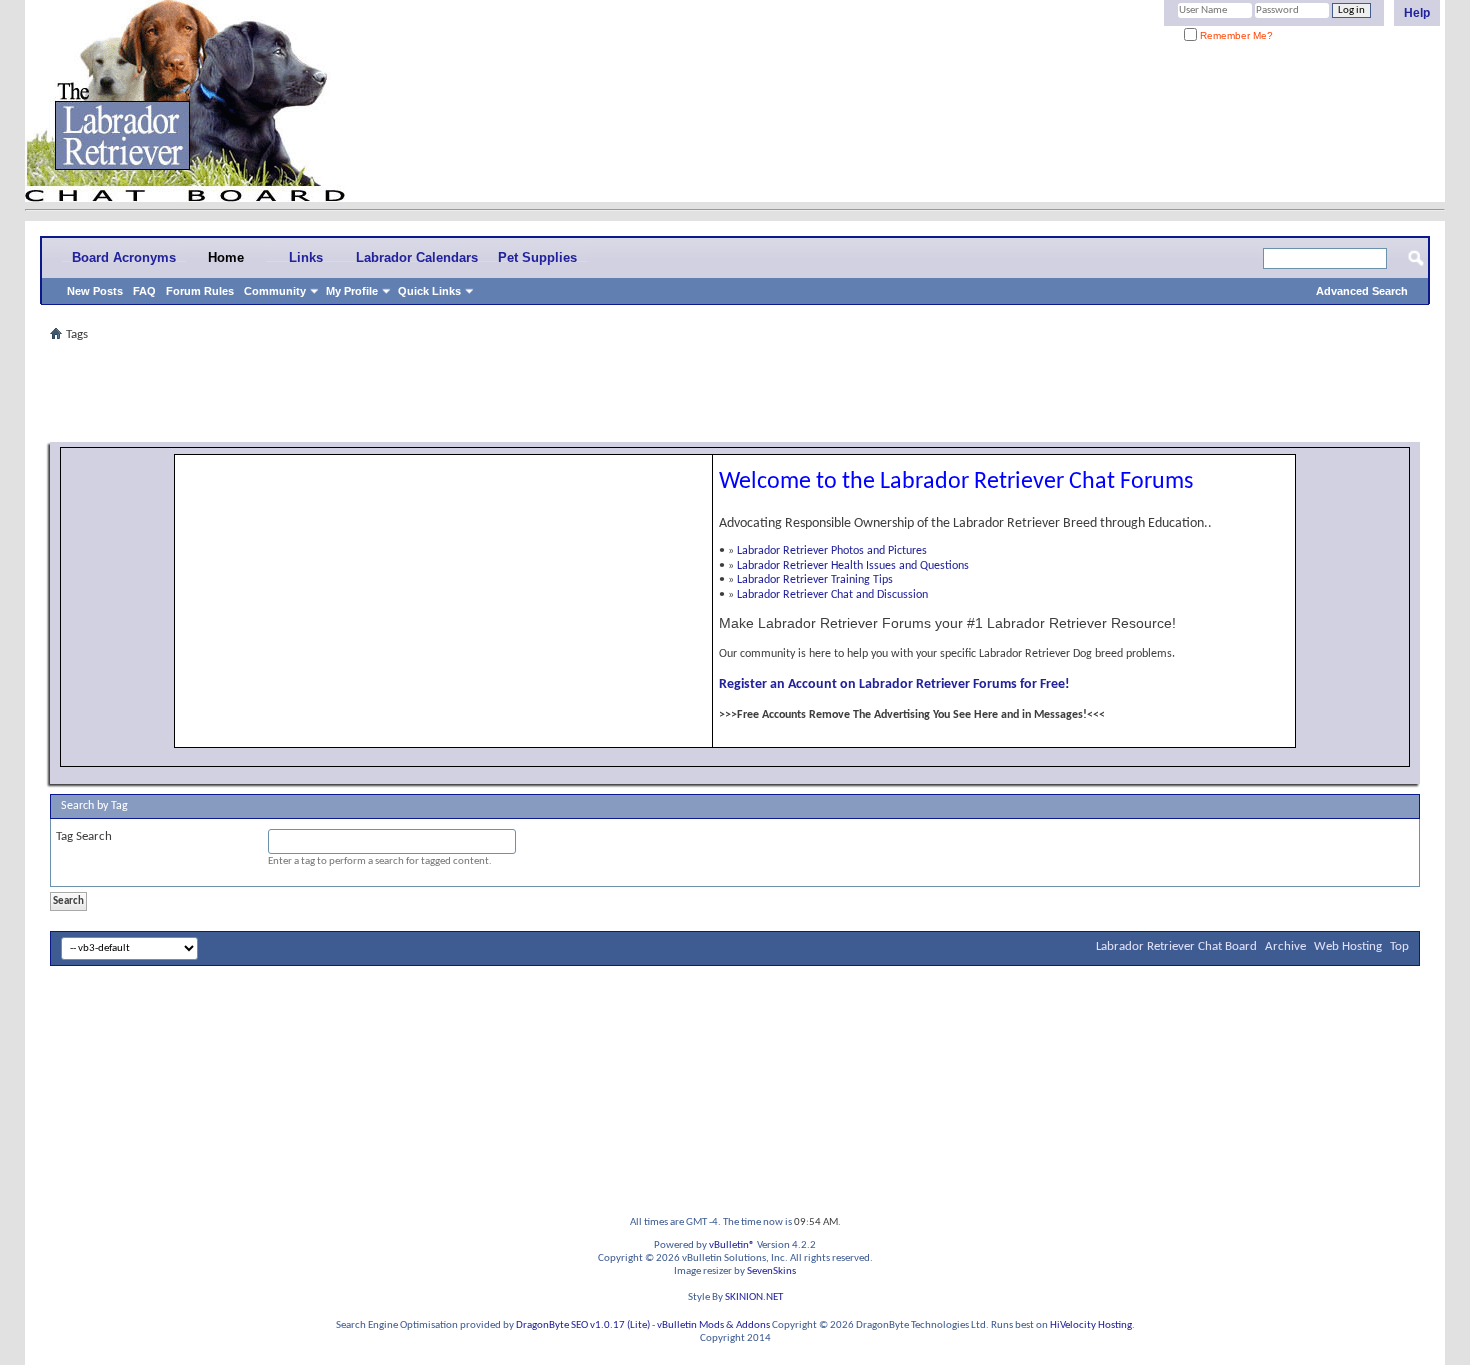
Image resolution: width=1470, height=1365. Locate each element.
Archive (1285, 946)
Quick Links (429, 291)
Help (1417, 13)
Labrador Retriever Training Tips (815, 580)
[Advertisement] (735, 392)
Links (306, 257)
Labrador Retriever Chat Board (1176, 946)
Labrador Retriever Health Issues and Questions (853, 566)
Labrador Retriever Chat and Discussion (832, 595)
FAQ (144, 291)
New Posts (95, 291)
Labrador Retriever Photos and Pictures (832, 551)
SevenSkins (771, 1271)
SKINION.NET (754, 1297)
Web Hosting (1348, 946)
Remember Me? (1235, 35)
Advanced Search (1362, 291)
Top (1399, 946)
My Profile (352, 291)
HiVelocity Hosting (1091, 1325)
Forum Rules (200, 291)
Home (226, 257)
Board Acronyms (124, 257)
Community (275, 291)
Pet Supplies (537, 257)
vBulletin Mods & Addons (713, 1325)
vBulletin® (732, 1245)
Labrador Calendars (417, 257)
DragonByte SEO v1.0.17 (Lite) (583, 1325)
